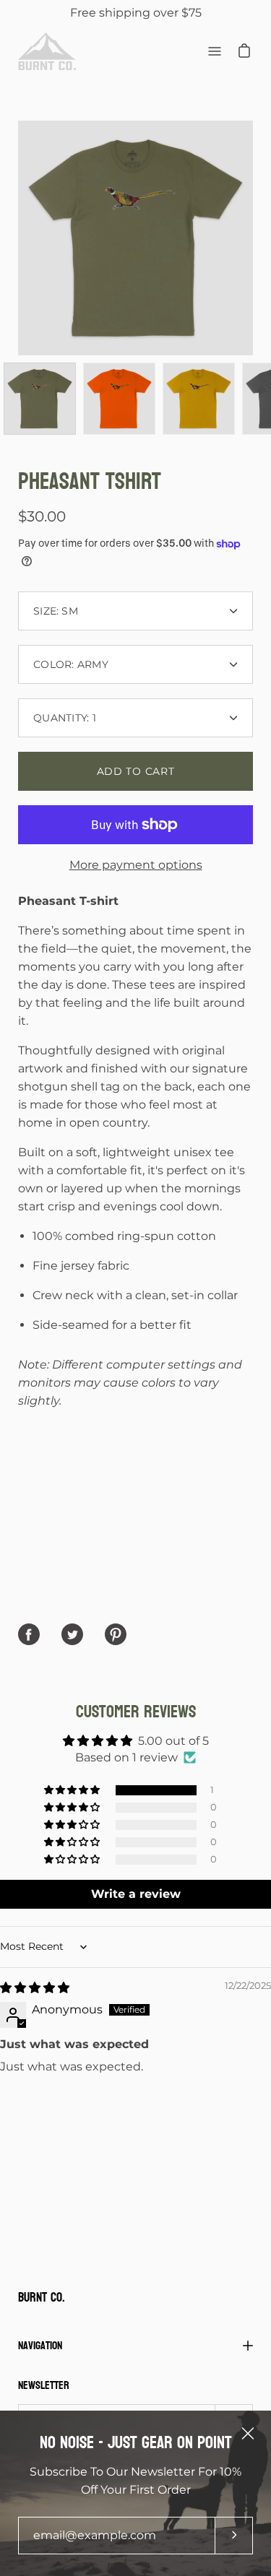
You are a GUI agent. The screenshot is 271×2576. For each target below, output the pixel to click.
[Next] (253, 238)
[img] (35, 1988)
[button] (73, 1790)
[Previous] (18, 238)
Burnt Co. (42, 2298)
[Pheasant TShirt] (40, 399)
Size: (56, 611)
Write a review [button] (136, 1894)
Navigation (40, 2345)
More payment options (136, 865)
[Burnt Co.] (47, 51)
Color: (71, 664)
